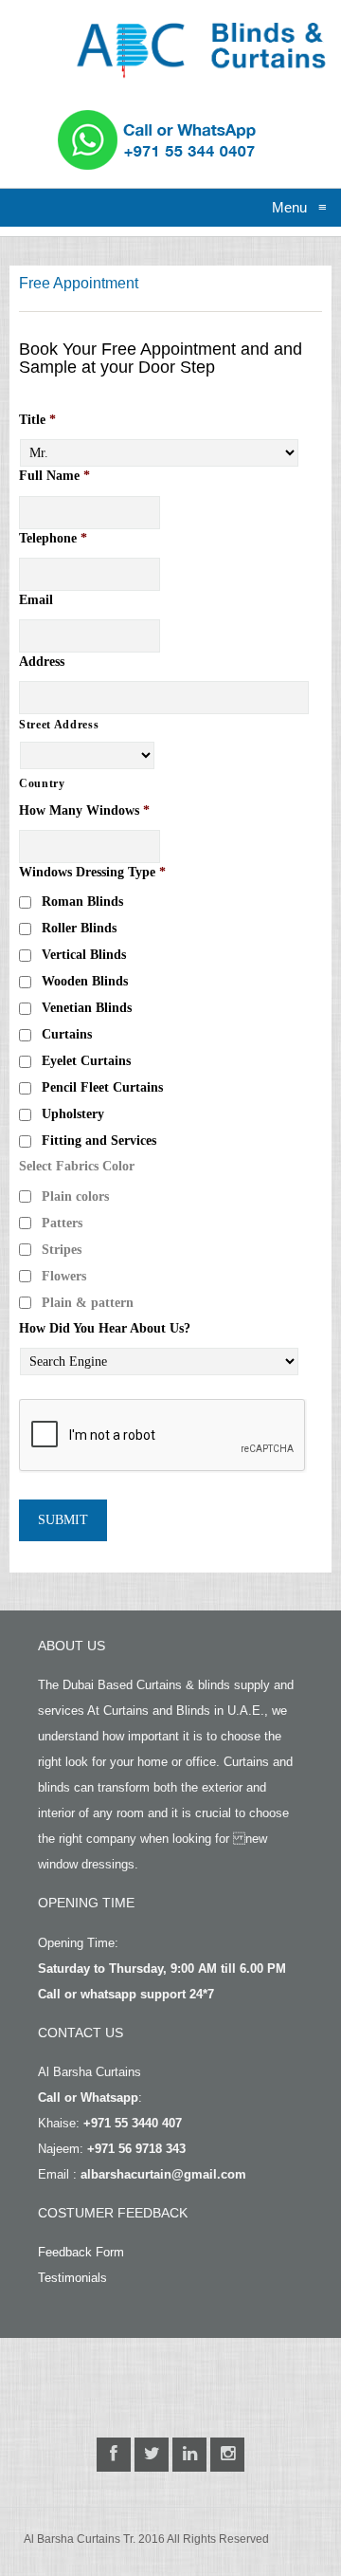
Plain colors (75, 1196)
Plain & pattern (88, 1303)
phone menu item (124, 117)
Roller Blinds (79, 928)
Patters (62, 1223)
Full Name (54, 476)
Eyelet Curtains (86, 1061)
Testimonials (72, 2278)
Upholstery (73, 1114)
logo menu (115, 23)
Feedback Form (81, 2252)
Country (42, 783)
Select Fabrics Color (77, 1166)
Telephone (53, 538)
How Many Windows (84, 810)
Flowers (64, 1276)
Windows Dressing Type (92, 872)
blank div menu (31, 136)
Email (36, 600)
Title (37, 420)
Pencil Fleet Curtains (102, 1087)
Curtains (67, 1034)
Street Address (59, 725)
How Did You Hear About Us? (105, 1328)
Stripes (62, 1250)
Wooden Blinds (85, 981)
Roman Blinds (82, 902)
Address (42, 662)
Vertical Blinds (84, 955)
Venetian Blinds (87, 1008)
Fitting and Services (99, 1141)
